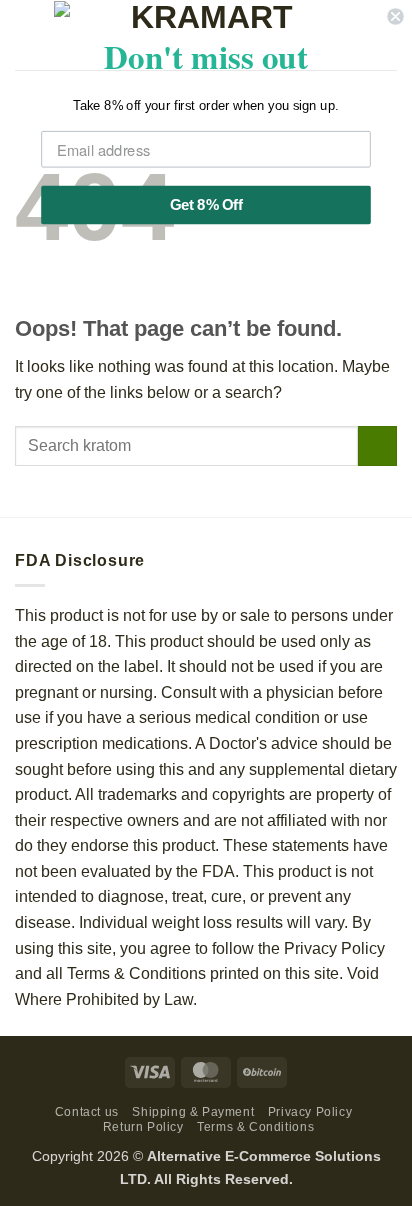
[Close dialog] (395, 16)
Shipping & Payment (193, 1112)
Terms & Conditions (255, 1127)
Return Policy (143, 1127)
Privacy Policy (310, 1112)
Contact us (87, 1112)
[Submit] (377, 445)
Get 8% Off (206, 205)
